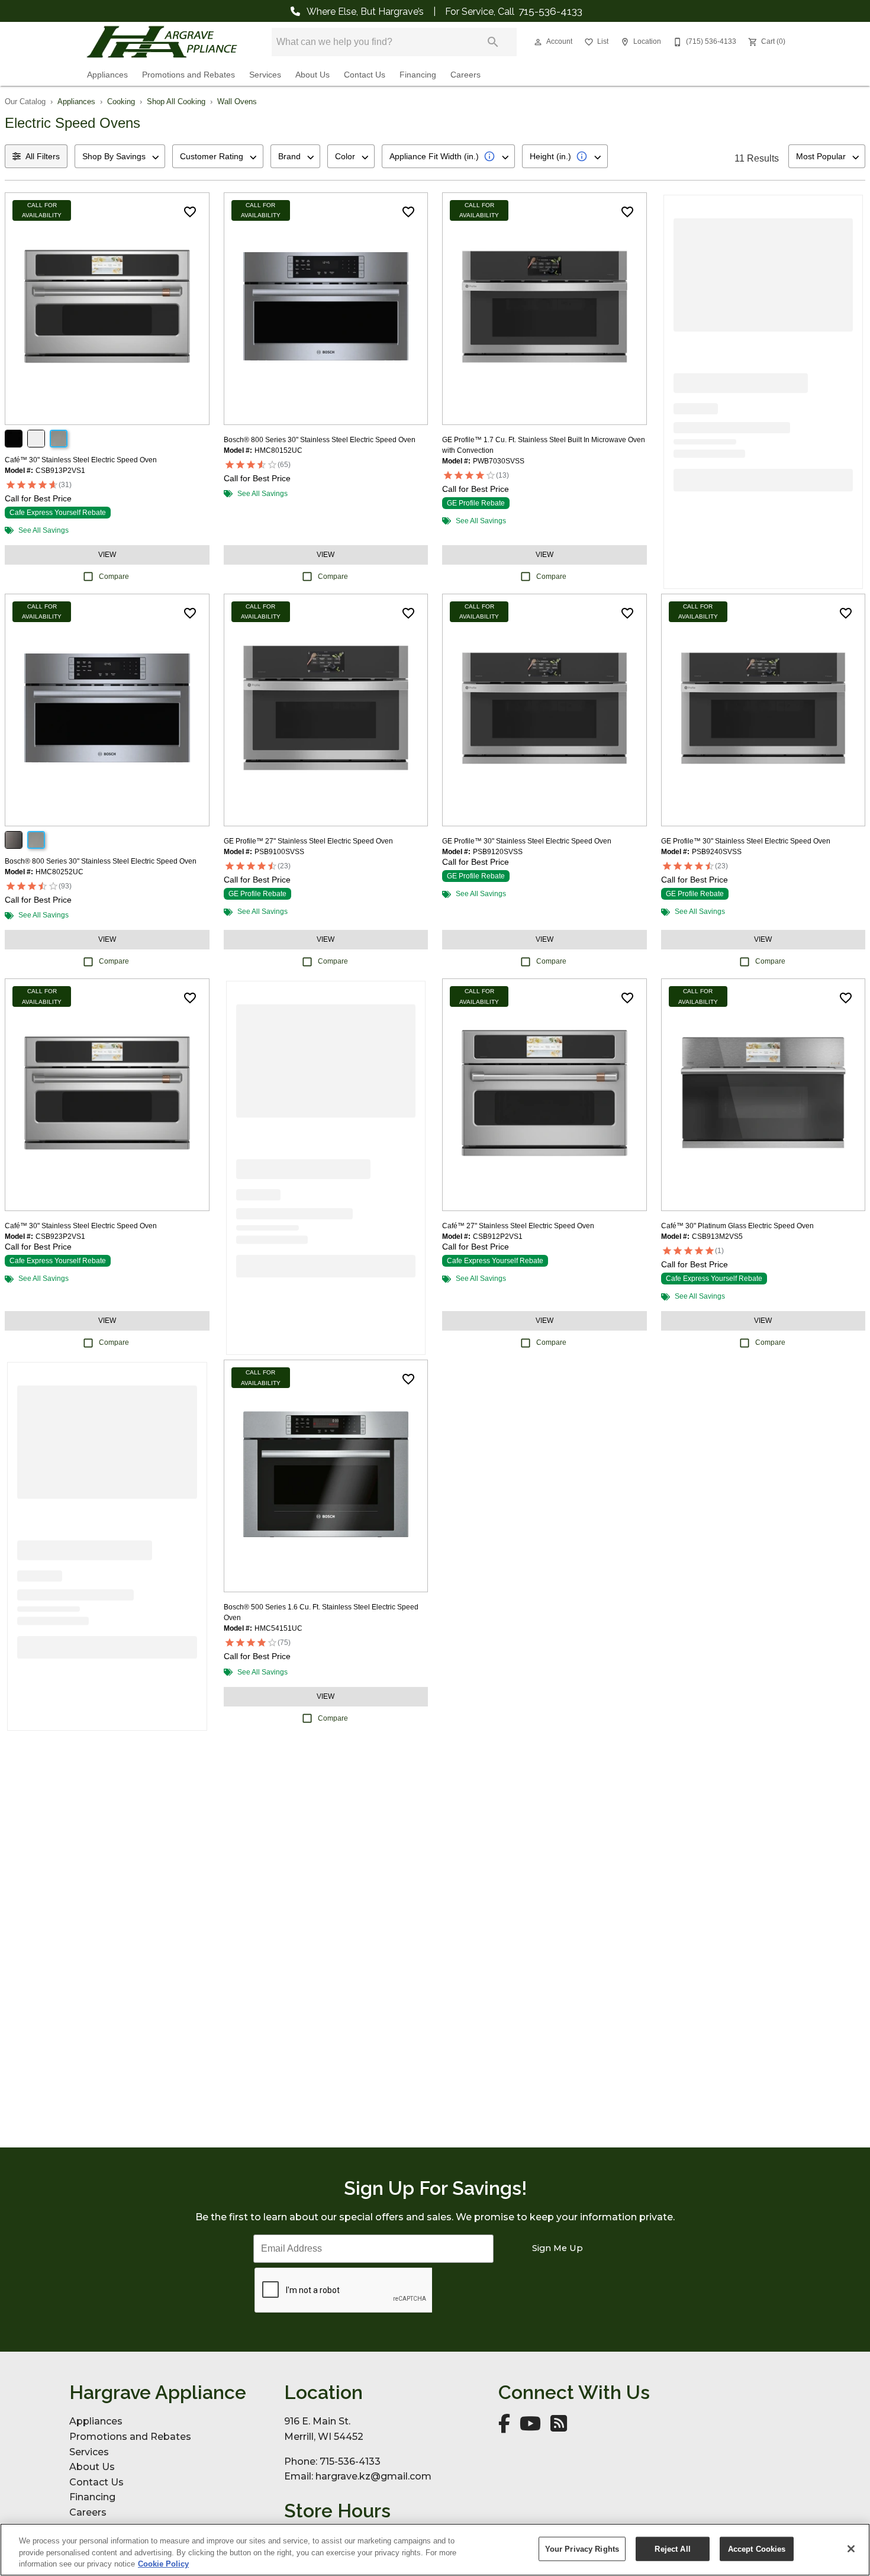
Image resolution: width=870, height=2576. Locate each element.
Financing (418, 75)
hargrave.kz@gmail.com (373, 2476)
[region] (435, 2550)
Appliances (107, 75)
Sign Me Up (558, 2248)
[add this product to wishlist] (190, 212)
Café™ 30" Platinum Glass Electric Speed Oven (737, 1226)
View (107, 555)
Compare (114, 577)
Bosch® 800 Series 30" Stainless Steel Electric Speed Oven (320, 440)
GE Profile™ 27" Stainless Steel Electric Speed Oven (308, 841)
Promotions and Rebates (188, 75)
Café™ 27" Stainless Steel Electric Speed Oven (518, 1226)
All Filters (43, 156)
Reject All (672, 2548)
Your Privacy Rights (582, 2548)
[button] (538, 42)
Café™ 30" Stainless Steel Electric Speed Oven (81, 460)
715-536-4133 (550, 11)
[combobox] (120, 156)
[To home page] (162, 42)
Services (265, 75)
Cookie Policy (163, 2564)
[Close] (851, 2549)
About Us (312, 75)
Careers (465, 75)
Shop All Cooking (176, 102)
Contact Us (365, 75)
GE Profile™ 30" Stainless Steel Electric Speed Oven (527, 841)
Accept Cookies (757, 2548)
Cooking (121, 102)
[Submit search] (493, 42)
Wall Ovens (237, 102)
